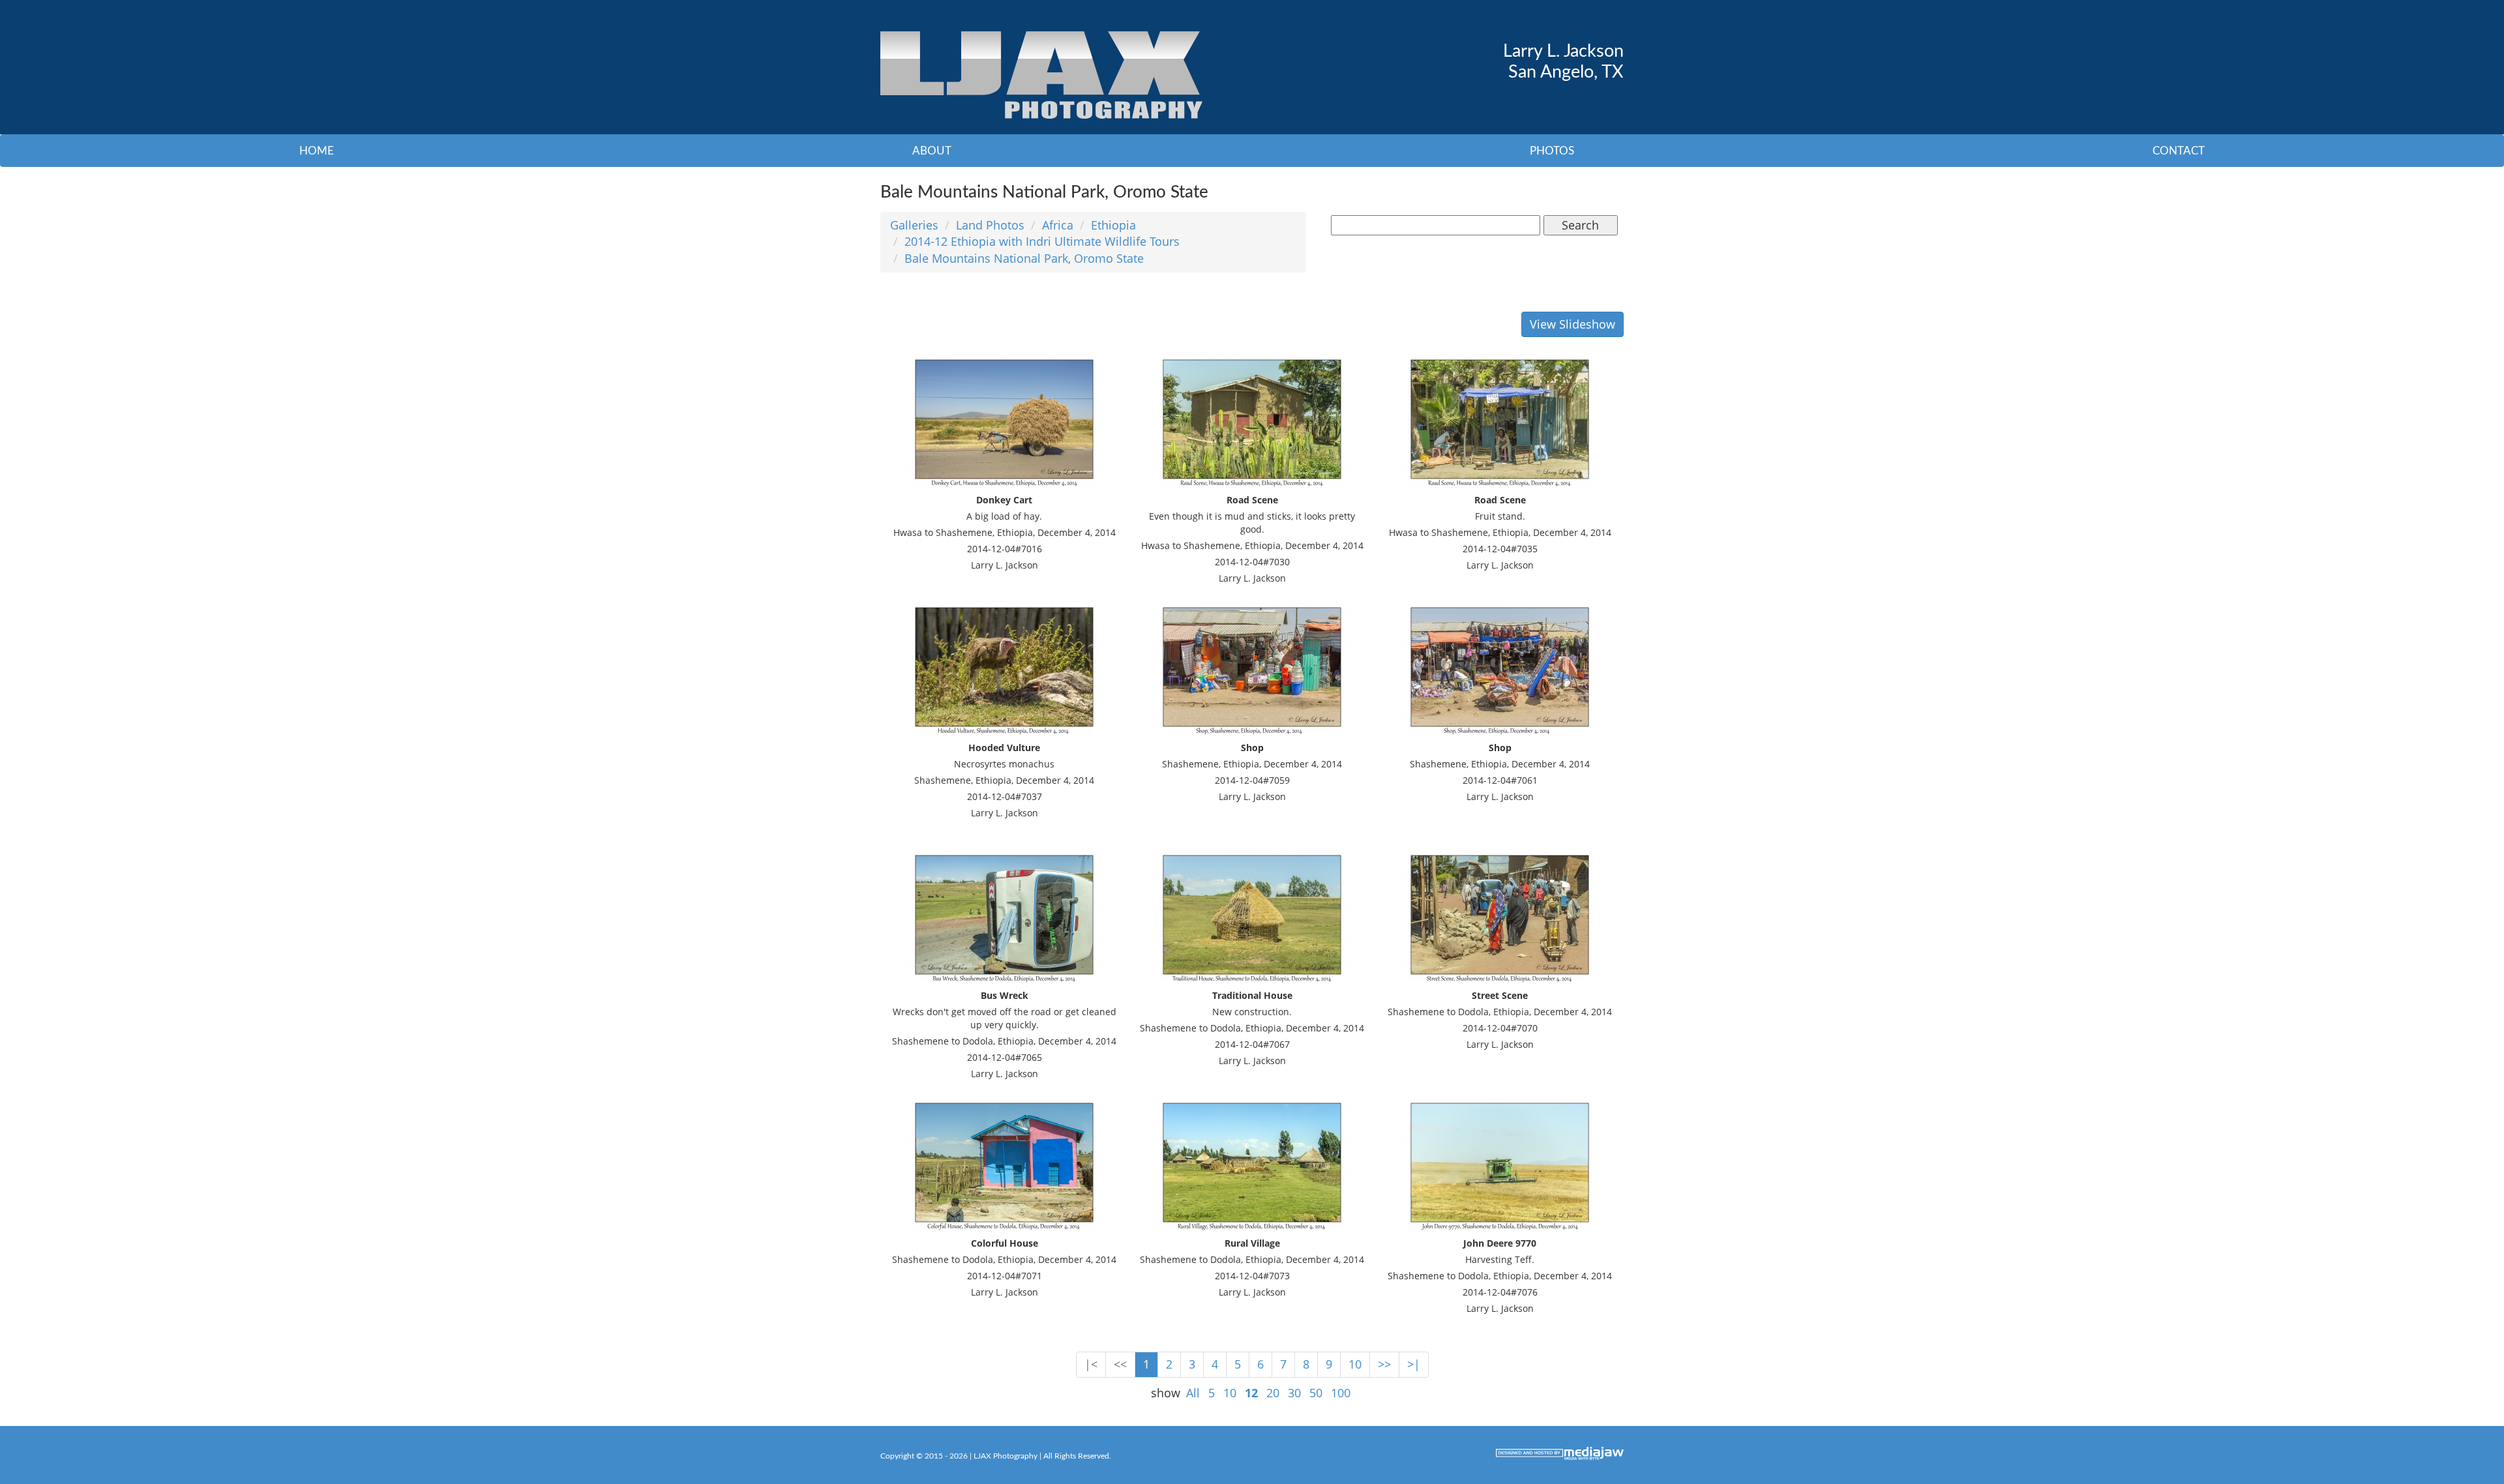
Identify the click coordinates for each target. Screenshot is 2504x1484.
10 (1355, 1364)
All (1193, 1393)
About (932, 151)
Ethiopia (1113, 225)
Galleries (914, 225)
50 (1316, 1393)
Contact (2179, 151)
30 (1294, 1393)
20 (1273, 1393)
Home (317, 151)
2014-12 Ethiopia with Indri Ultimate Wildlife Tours (1042, 241)
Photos (1552, 151)
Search (1580, 225)
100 (1341, 1393)
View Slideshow (1572, 324)
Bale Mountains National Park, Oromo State (1024, 258)
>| (1414, 1364)
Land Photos (990, 225)
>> (1384, 1364)
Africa (1058, 225)
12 (1251, 1393)
